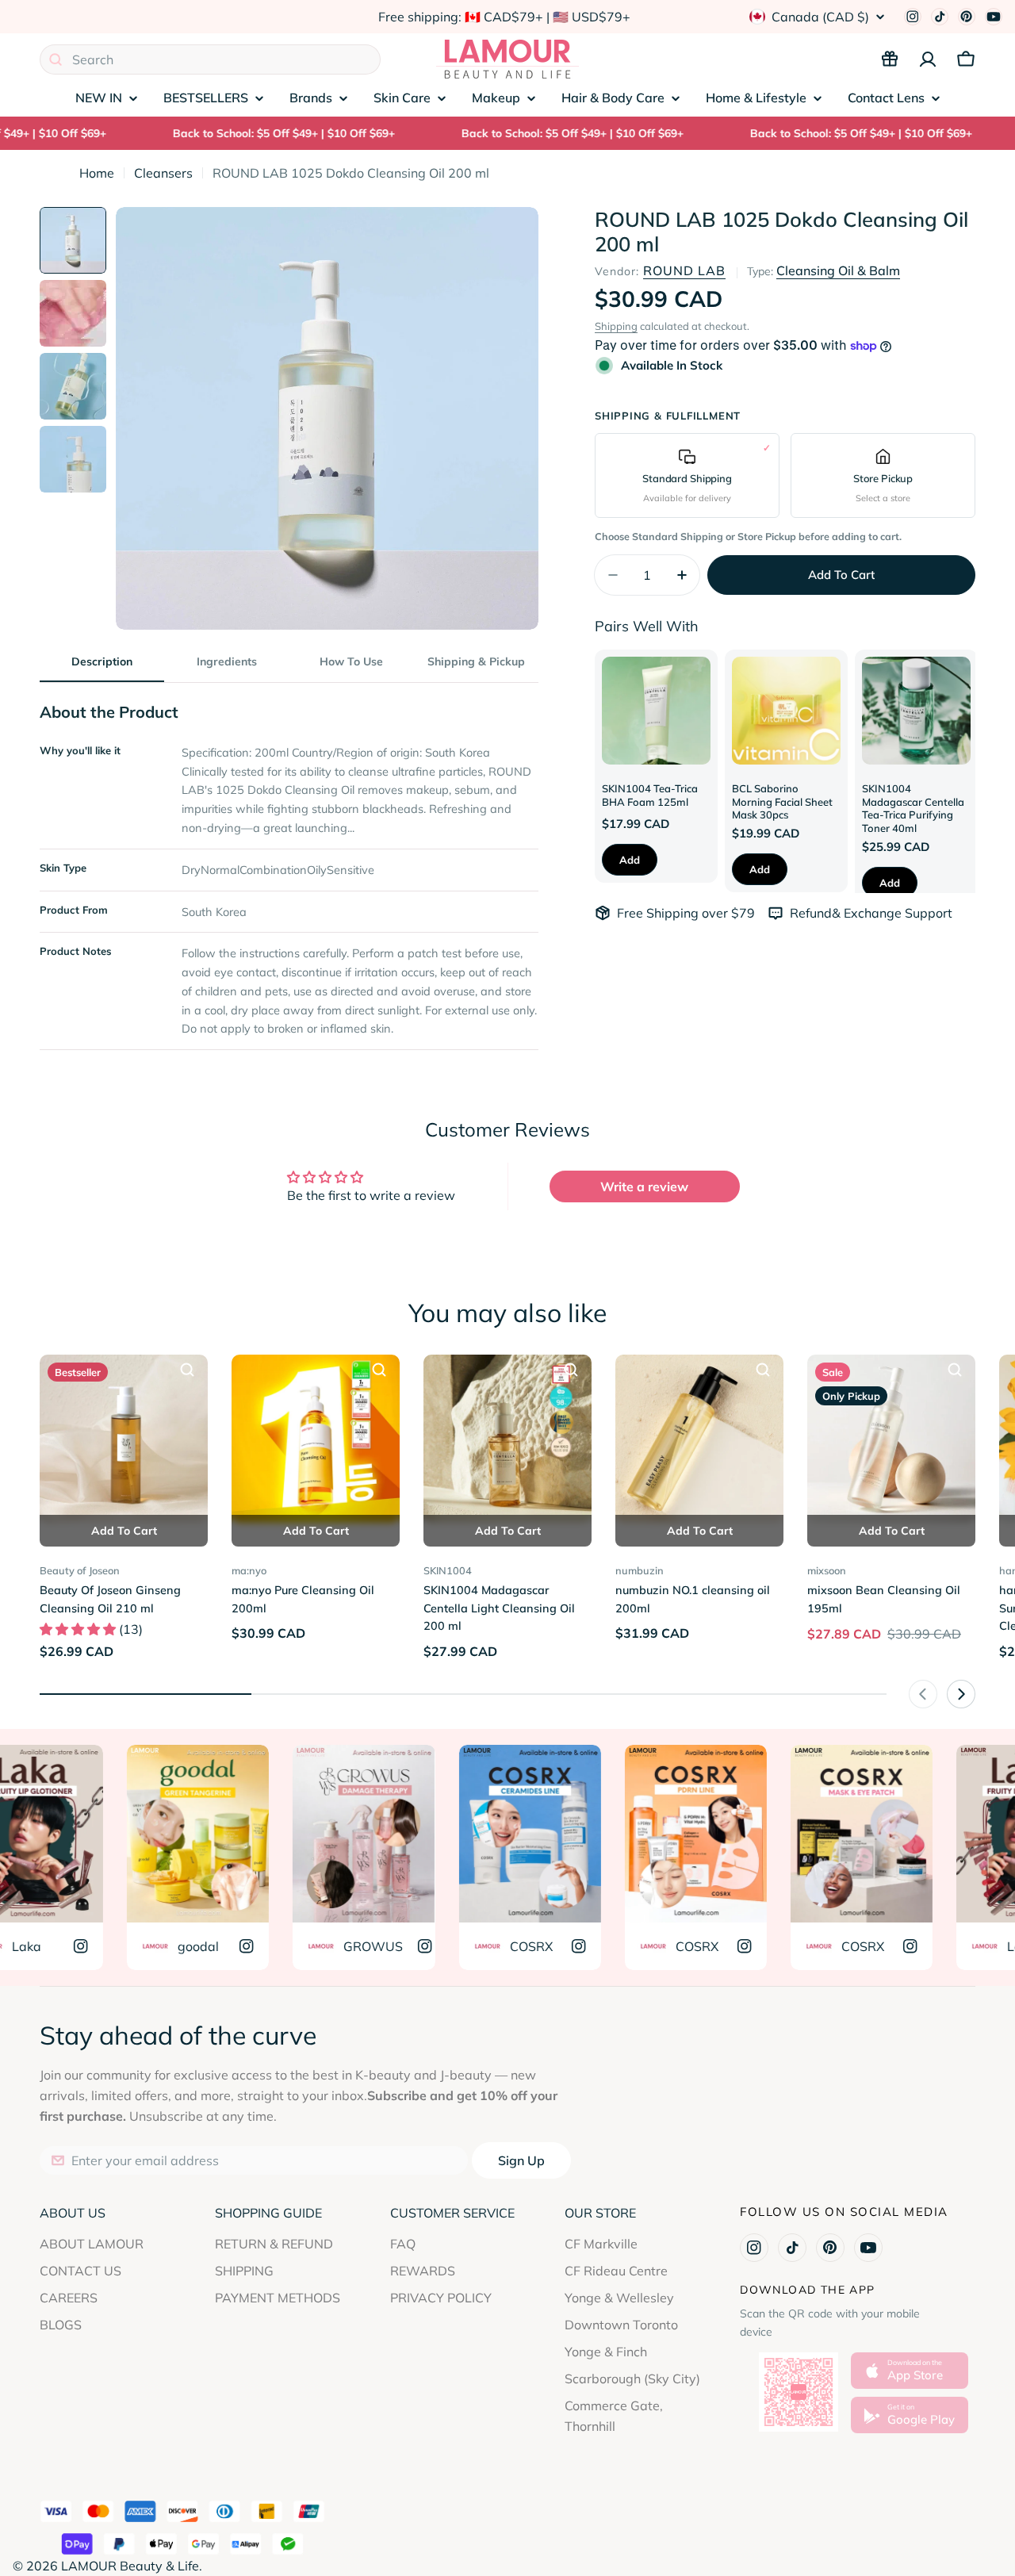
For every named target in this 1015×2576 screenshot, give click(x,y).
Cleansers (163, 173)
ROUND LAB (684, 270)
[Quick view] (187, 1370)
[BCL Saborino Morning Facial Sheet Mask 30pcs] (786, 711)
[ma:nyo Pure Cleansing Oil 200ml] (316, 1439)
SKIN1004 (448, 1570)
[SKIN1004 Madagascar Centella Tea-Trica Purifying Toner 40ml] (916, 711)
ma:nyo (249, 1570)
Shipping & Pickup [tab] (476, 661)
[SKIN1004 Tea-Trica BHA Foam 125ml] (656, 711)
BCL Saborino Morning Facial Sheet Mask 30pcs (782, 801)
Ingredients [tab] (227, 661)
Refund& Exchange (847, 913)
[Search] (56, 59)
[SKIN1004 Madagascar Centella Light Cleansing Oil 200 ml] (507, 1439)
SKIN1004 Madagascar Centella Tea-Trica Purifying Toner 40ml (913, 808)
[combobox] (210, 59)
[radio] (687, 475)
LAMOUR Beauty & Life (130, 2566)
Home (97, 173)
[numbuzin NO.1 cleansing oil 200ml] (699, 1439)
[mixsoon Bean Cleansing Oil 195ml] (891, 1439)
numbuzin (640, 1570)
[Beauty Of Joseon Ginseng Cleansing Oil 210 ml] (124, 1439)
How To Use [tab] (351, 661)
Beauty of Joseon (80, 1570)
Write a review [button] (644, 1186)
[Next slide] (961, 1694)
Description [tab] (102, 661)
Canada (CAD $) (820, 17)
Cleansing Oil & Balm (838, 270)
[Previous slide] (923, 1694)
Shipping (616, 326)
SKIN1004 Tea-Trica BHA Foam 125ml (650, 795)
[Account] (928, 59)
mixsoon (827, 1570)
